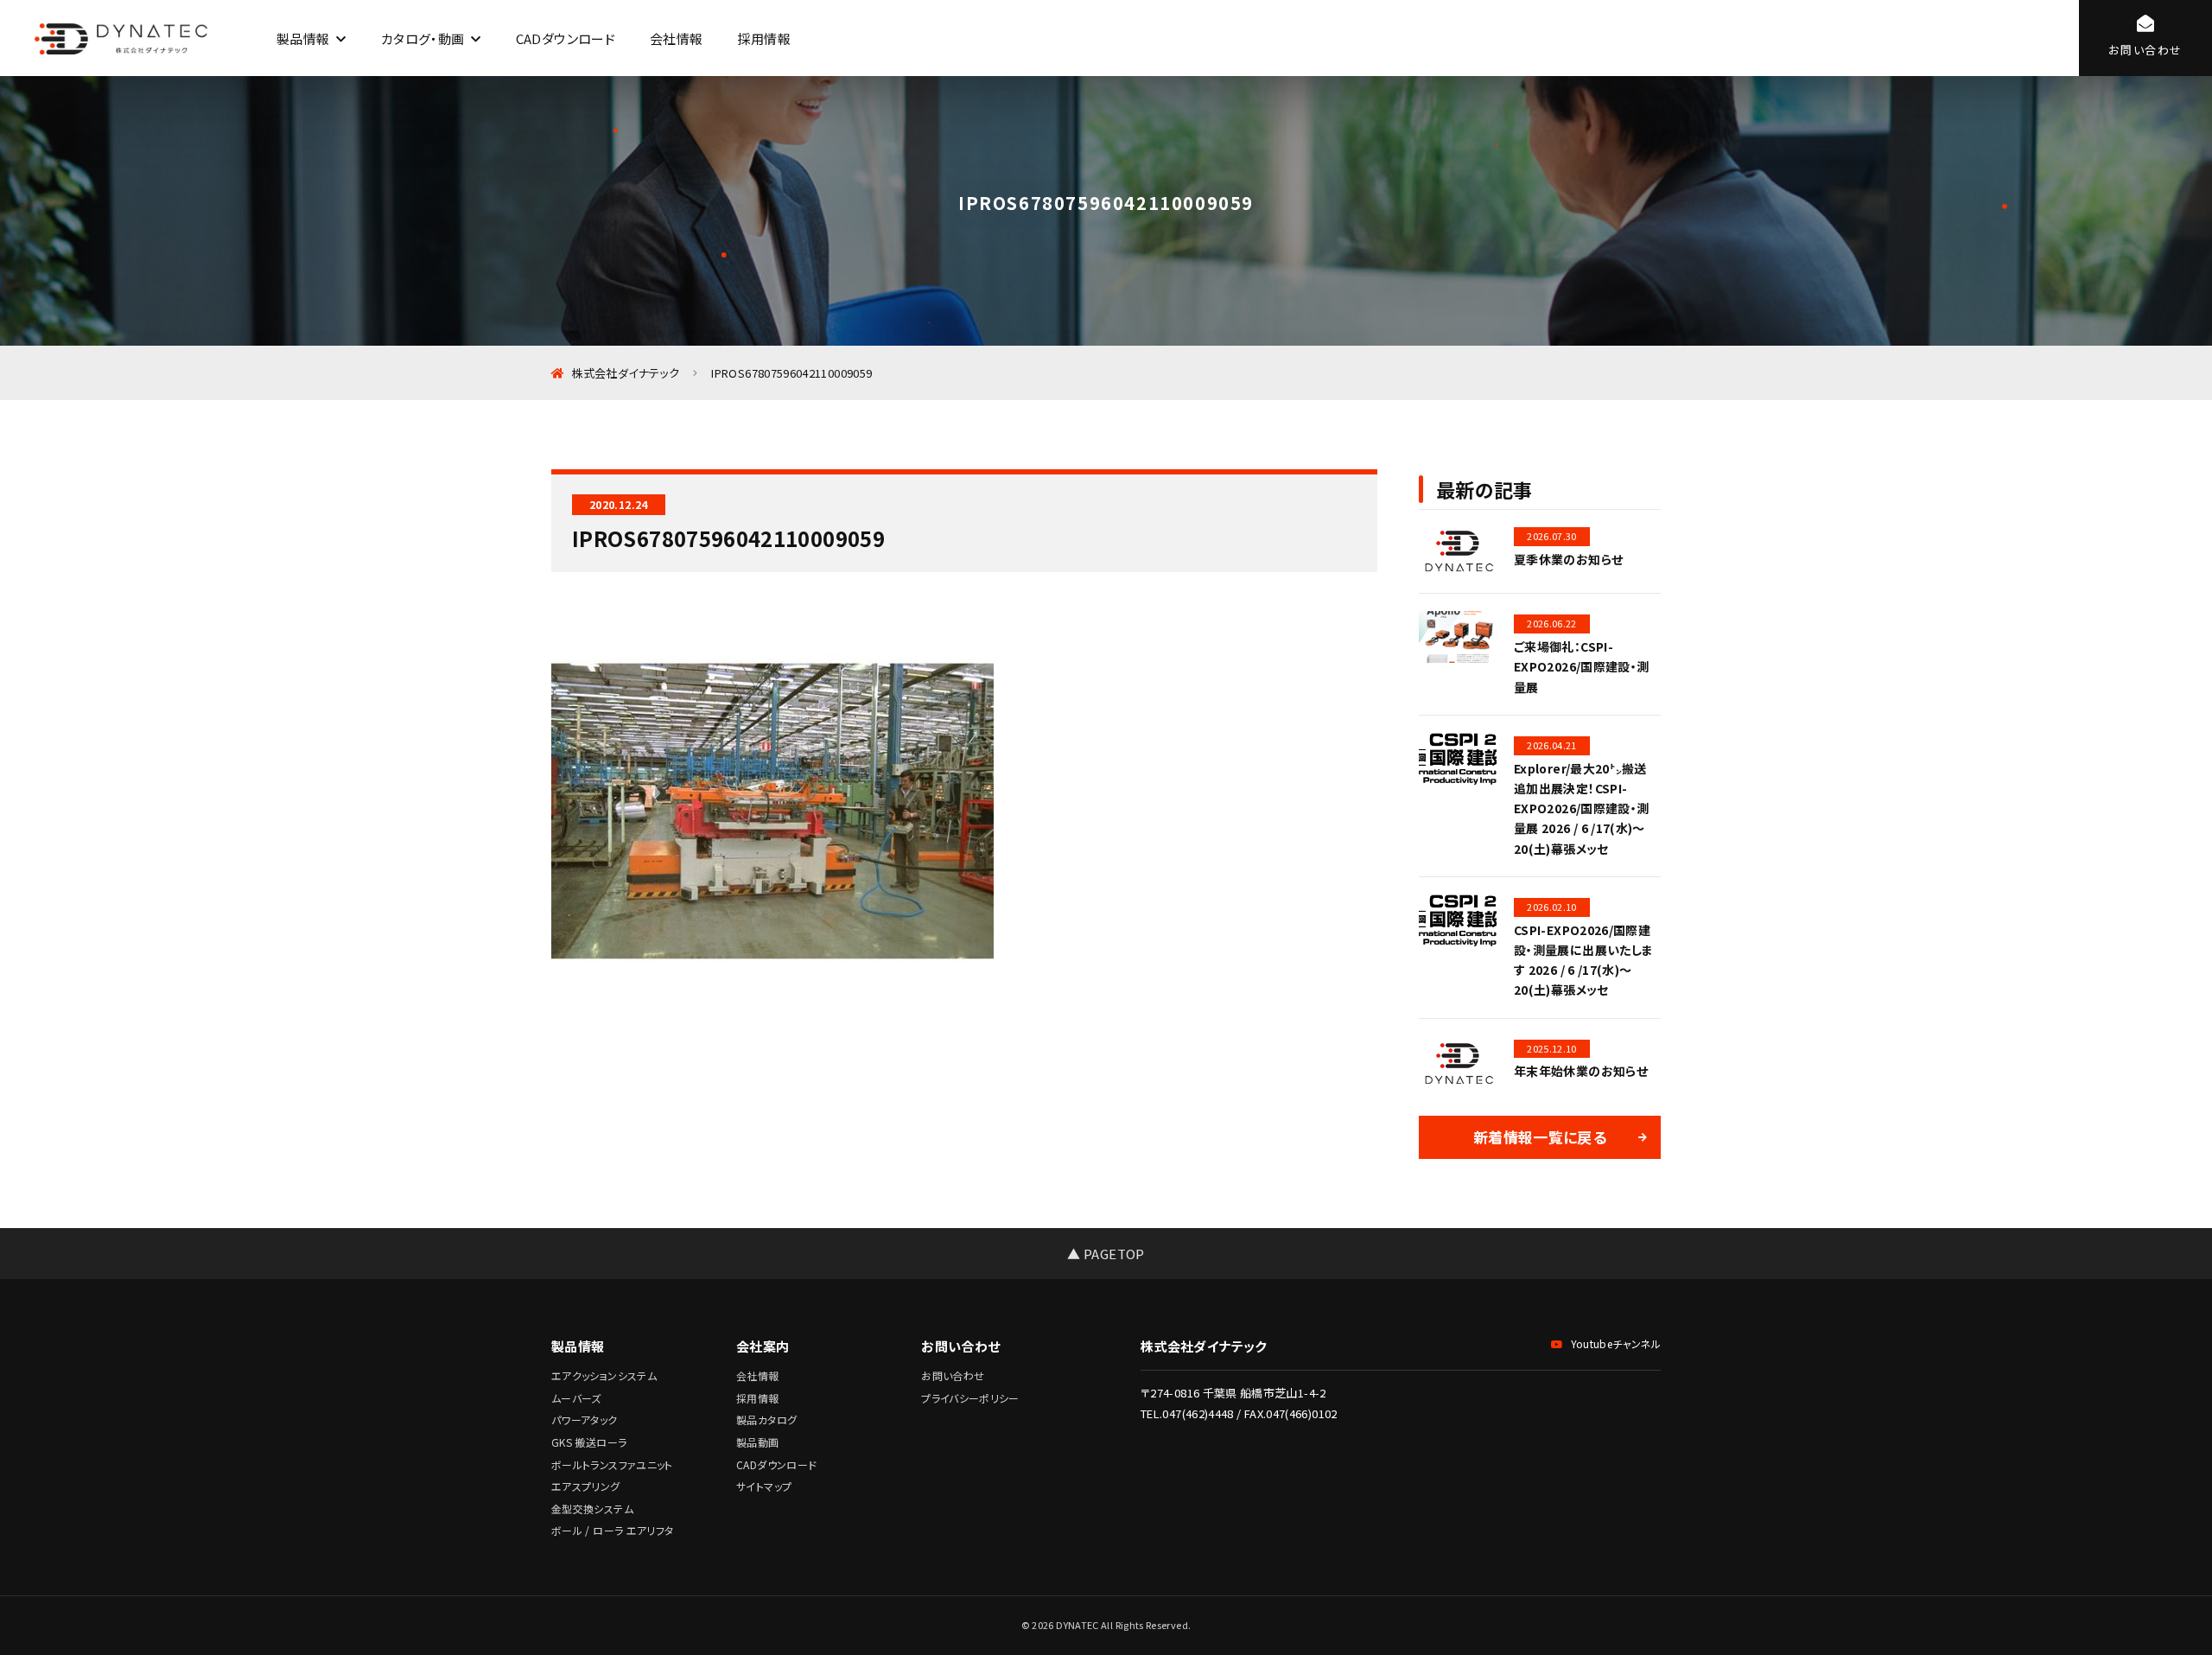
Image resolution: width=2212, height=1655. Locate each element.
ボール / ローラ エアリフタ (612, 1530)
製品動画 (757, 1442)
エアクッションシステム (604, 1375)
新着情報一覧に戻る (1540, 1137)
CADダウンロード (566, 38)
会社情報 (676, 38)
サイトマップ (764, 1486)
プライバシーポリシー (970, 1398)
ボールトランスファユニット (612, 1464)
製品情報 (303, 38)
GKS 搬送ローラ (589, 1442)
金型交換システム (592, 1509)
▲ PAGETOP (1106, 1254)
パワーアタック (585, 1419)
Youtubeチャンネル (1616, 1343)
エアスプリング (586, 1486)
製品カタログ (766, 1419)
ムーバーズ (576, 1398)
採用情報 (763, 38)
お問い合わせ (953, 1375)
